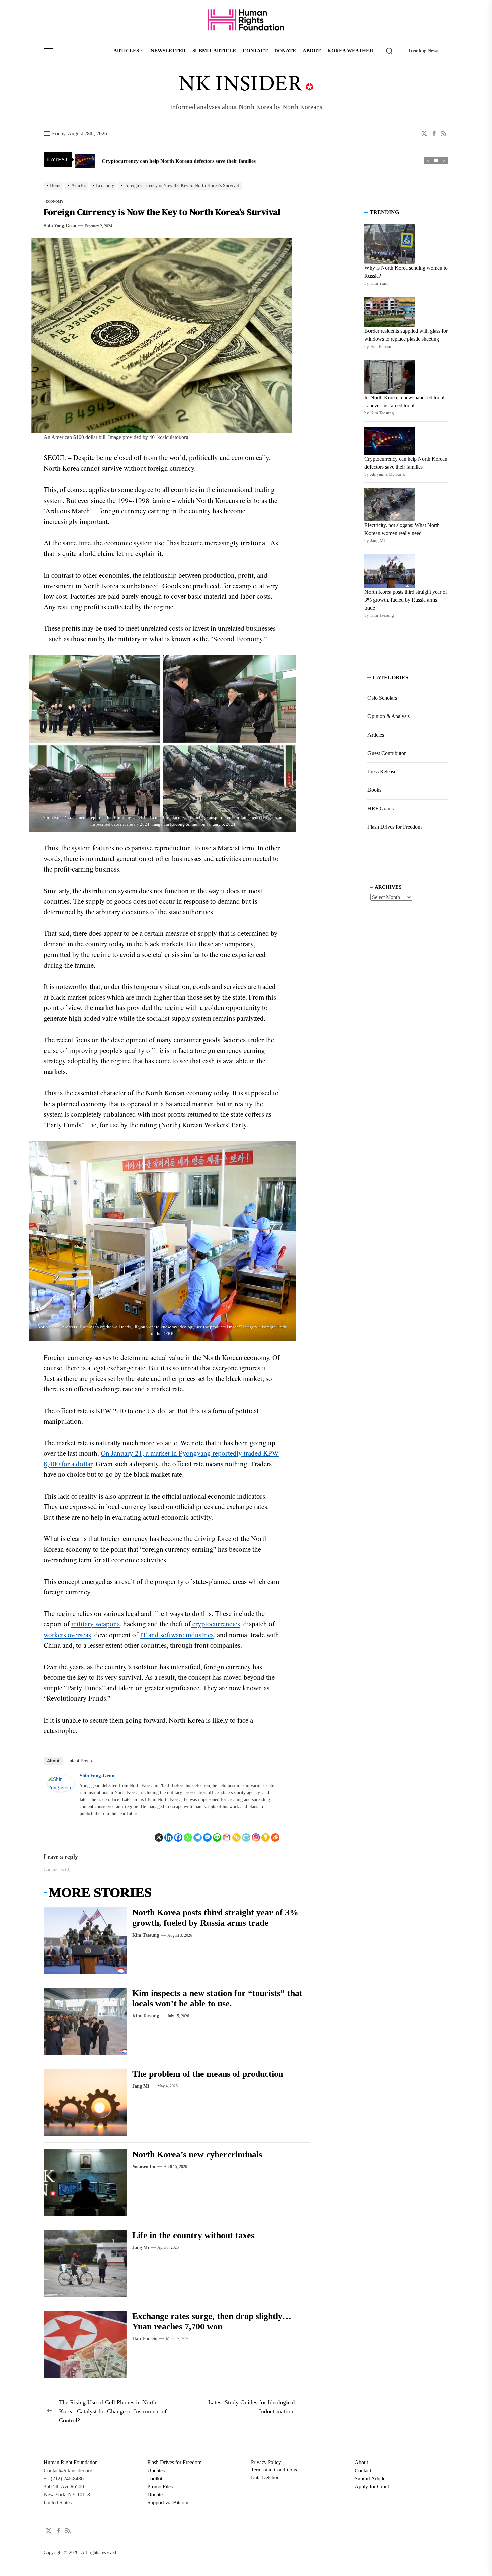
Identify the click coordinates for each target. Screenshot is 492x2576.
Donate (155, 2494)
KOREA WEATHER (350, 51)
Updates (156, 2470)
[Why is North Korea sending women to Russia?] (390, 244)
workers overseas (67, 1634)
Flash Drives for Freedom (395, 827)
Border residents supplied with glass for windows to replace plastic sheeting (406, 335)
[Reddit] (275, 1837)
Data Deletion (265, 2477)
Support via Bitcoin (168, 2503)
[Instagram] (256, 1837)
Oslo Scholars (382, 698)
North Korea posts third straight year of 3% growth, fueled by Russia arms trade (406, 600)
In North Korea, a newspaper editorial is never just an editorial (404, 402)
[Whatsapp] (188, 1837)
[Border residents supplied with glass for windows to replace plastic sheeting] (390, 312)
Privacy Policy (266, 2462)
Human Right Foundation (71, 2462)
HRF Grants (381, 808)
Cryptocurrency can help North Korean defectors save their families (406, 463)
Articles (376, 735)
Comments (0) (57, 1869)
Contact (363, 2470)
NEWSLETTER (168, 51)
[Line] (217, 1837)
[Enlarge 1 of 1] (287, 664)
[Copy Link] (236, 1837)
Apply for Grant (372, 2486)
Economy (54, 201)
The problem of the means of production (209, 2074)
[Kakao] (266, 1837)
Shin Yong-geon (60, 226)
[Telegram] (198, 1837)
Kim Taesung (146, 1935)
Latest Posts (80, 1761)
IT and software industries (177, 1634)
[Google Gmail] (227, 1837)
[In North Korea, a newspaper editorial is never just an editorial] (390, 377)
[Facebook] (178, 1837)
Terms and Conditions (274, 2470)
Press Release (382, 772)
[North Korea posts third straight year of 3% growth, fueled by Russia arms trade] (390, 571)
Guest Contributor (387, 753)
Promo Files (160, 2486)
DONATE (285, 51)
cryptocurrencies (215, 1624)
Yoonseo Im (144, 2167)
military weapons (96, 1624)
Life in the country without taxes (193, 2235)
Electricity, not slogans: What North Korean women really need (402, 529)
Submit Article (370, 2478)
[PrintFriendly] (246, 1837)
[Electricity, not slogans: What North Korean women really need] (390, 505)
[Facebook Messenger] (207, 1837)
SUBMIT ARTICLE (214, 51)
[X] (159, 1837)
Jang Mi (141, 2086)
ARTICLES (126, 51)
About (53, 1761)
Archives (388, 887)
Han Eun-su (145, 2338)
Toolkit (155, 2478)
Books (374, 790)
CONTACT (255, 51)
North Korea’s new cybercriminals (197, 2155)
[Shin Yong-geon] (61, 1779)
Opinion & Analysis (389, 716)
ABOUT (312, 51)
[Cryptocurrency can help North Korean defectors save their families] (390, 441)
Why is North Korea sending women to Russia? (406, 272)
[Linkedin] (169, 1837)
